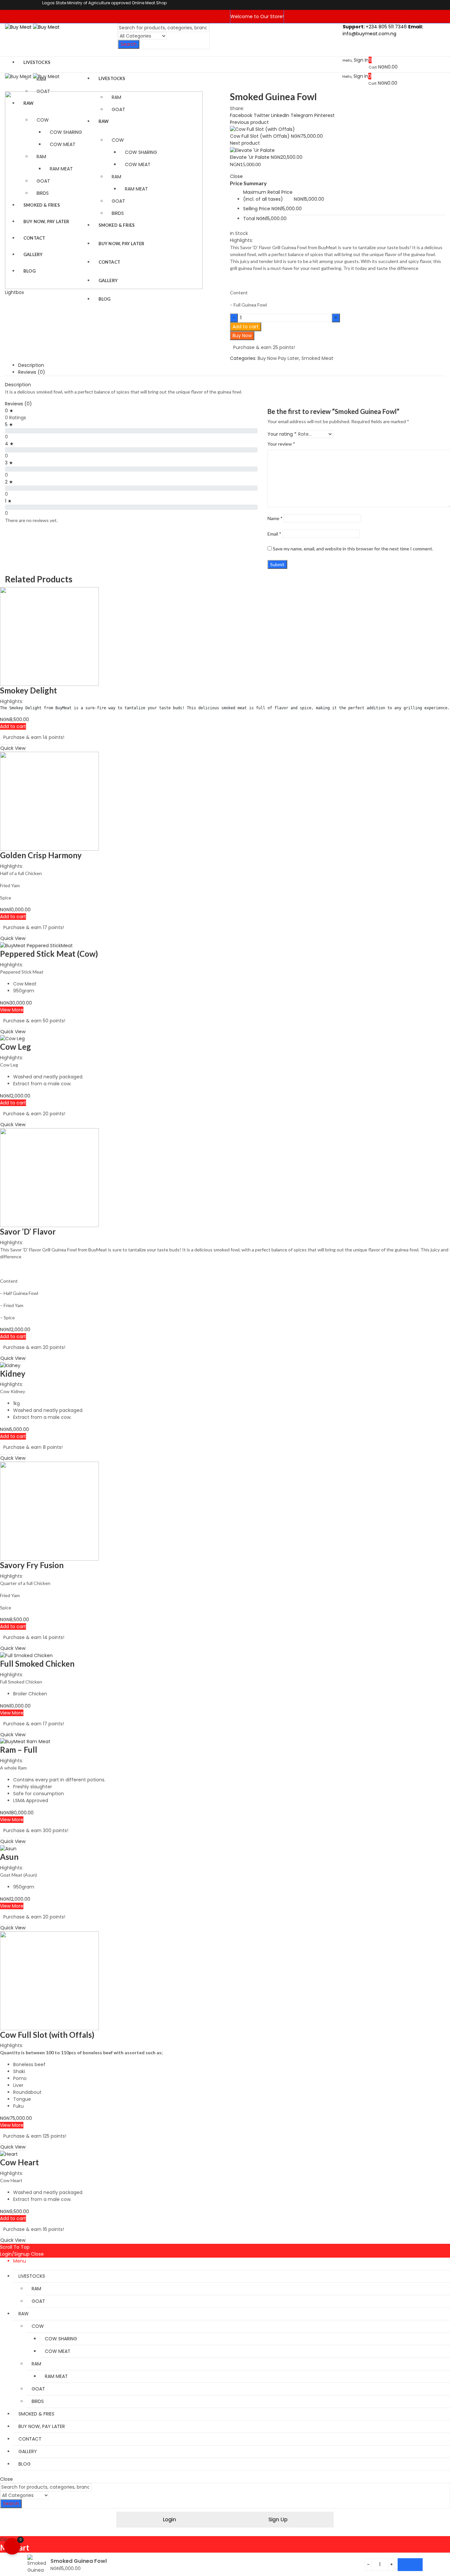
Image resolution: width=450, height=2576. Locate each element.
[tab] (232, 365)
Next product (245, 143)
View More (12, 1010)
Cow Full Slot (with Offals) (260, 136)
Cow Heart (19, 2162)
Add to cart (246, 327)
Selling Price (257, 209)
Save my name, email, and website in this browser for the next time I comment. (353, 549)
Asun (9, 1857)
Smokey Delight (28, 690)
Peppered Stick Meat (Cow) (49, 954)
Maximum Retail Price (268, 196)
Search (129, 44)
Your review (281, 444)
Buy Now (242, 336)
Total (249, 219)
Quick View (13, 748)
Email (274, 534)
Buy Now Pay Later (278, 358)
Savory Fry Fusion (32, 1565)
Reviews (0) (32, 372)
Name (275, 518)
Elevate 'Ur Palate (250, 157)
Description (31, 365)
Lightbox (14, 292)
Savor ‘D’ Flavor (28, 1231)
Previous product (249, 122)
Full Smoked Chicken (37, 1664)
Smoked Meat (317, 358)
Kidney (13, 1374)
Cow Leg (15, 1047)
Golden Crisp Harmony (41, 855)
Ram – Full (19, 1750)
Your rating (282, 434)
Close (37, 2254)
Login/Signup (15, 2254)
